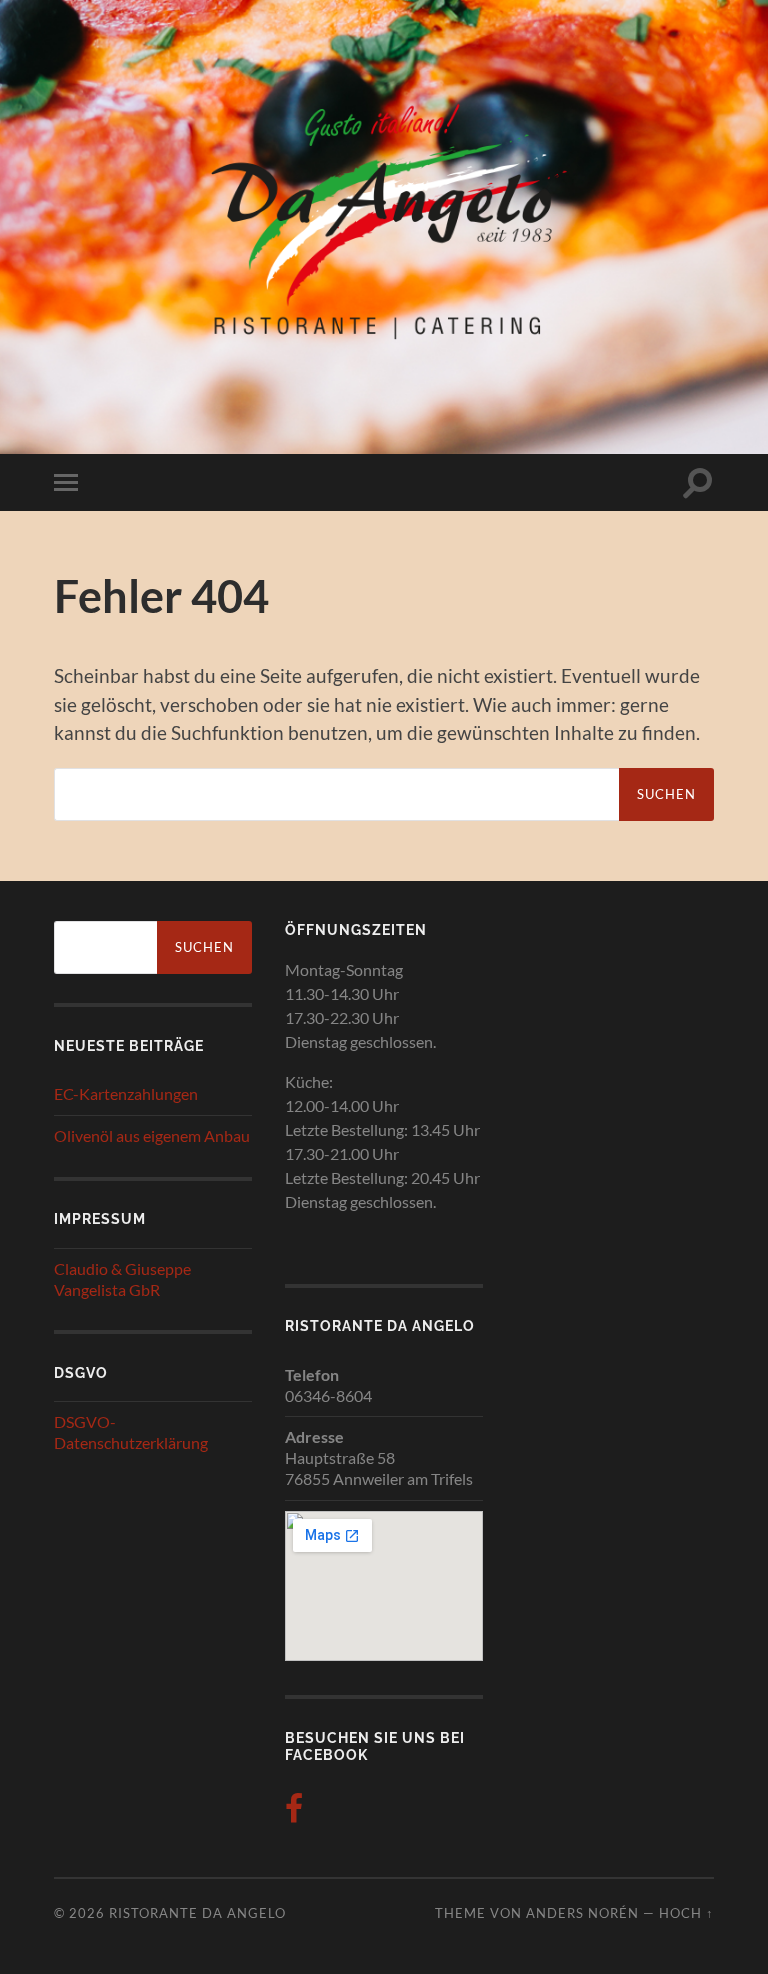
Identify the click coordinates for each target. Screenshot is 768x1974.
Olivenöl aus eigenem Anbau (152, 1135)
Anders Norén (582, 1913)
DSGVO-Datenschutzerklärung (131, 1432)
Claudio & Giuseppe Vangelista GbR (122, 1279)
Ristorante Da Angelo (197, 1913)
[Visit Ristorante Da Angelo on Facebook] (294, 1813)
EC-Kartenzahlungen (126, 1093)
